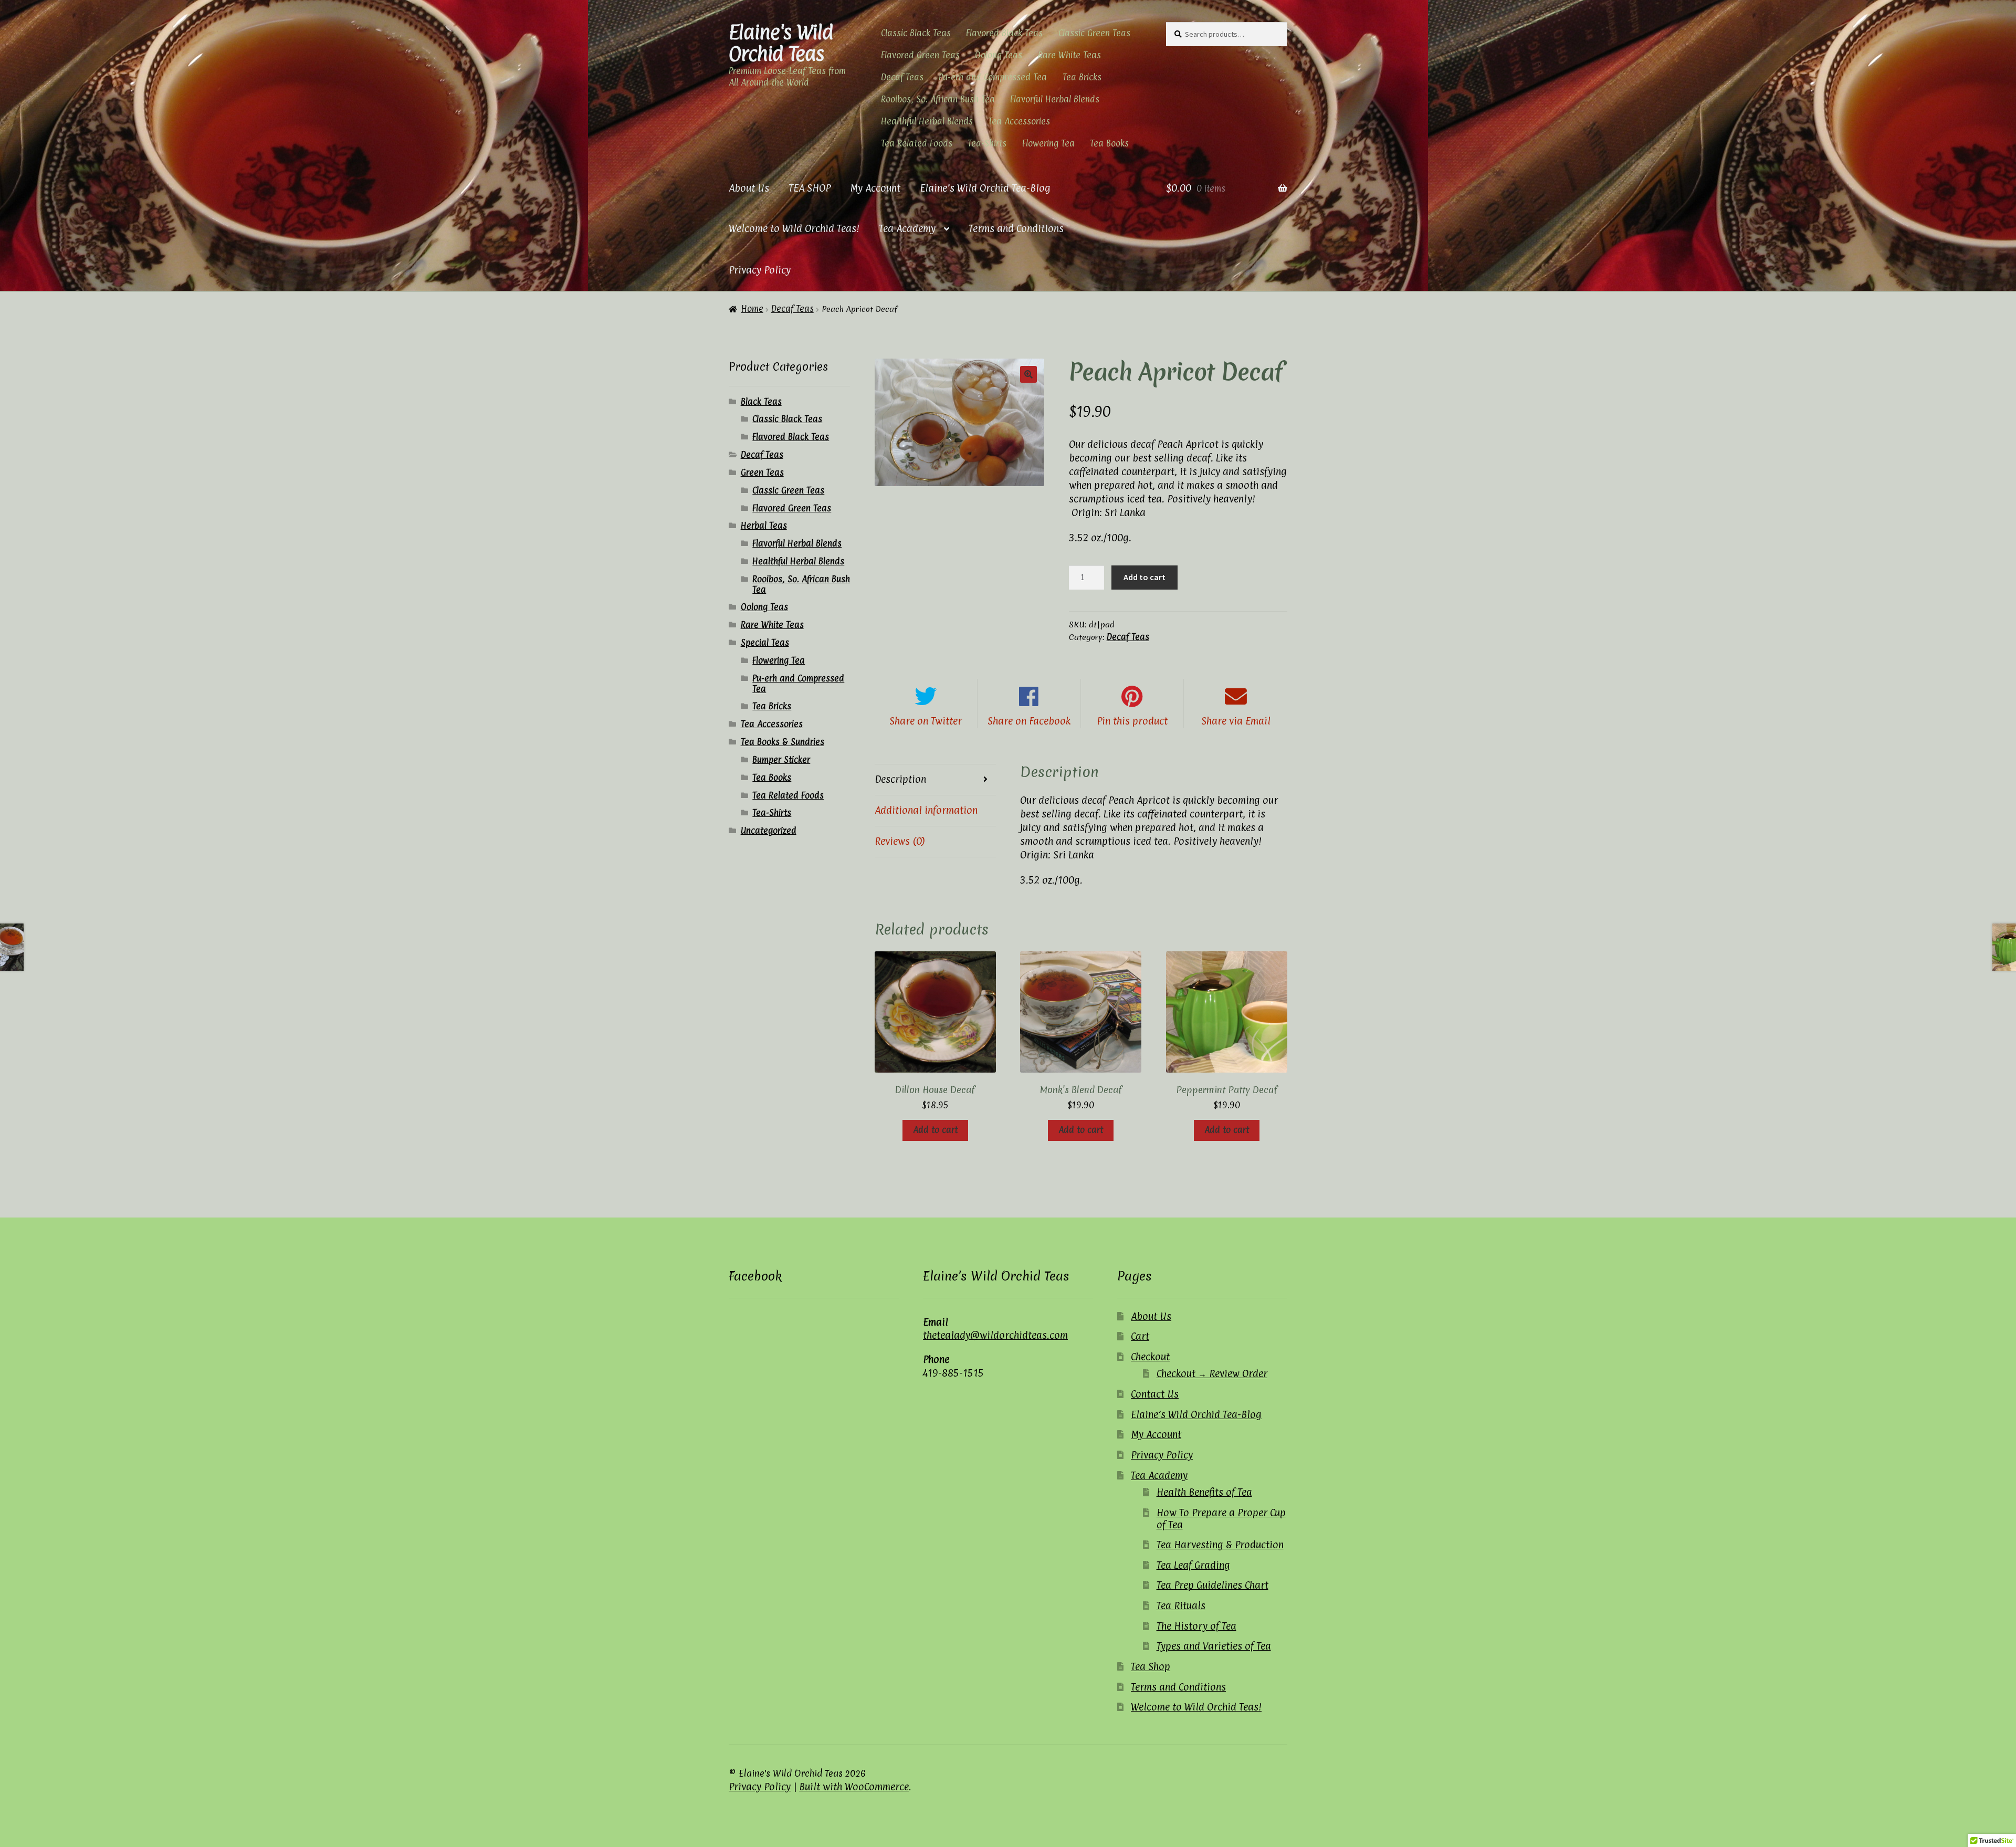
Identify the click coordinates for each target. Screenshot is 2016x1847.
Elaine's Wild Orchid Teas (781, 43)
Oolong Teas (999, 55)
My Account (875, 188)
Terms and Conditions (1016, 228)
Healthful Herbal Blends (927, 121)
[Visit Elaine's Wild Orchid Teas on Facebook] (737, 1321)
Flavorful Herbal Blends (1055, 99)
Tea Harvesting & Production (1220, 1545)
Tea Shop (1151, 1666)
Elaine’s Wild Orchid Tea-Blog (985, 188)
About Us (749, 188)
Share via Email (1236, 721)
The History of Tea (1196, 1626)
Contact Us (1155, 1394)
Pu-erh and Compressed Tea (993, 77)
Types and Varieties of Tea (1214, 1646)
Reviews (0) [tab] (900, 841)
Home (752, 309)
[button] (1028, 374)
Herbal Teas (764, 526)
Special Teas (765, 643)
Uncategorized (769, 831)
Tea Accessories (1019, 121)
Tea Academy (907, 228)
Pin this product (1132, 721)
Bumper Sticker (781, 760)
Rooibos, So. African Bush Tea (938, 99)
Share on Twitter (926, 721)
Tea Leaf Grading (1193, 1565)
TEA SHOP (810, 188)
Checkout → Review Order (1212, 1373)
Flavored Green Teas (920, 55)
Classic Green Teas (1094, 33)
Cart (1140, 1336)
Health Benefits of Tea (1204, 1492)
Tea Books (1109, 143)
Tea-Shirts (987, 143)
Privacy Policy (760, 270)
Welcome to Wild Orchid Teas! (794, 228)
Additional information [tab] (926, 810)
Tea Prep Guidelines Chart (1212, 1585)
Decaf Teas (902, 77)
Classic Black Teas (916, 33)
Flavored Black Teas (1004, 33)
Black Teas (761, 402)
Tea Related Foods (917, 143)
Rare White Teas (1069, 55)
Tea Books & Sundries (783, 742)
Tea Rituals (1181, 1605)
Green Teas (762, 473)
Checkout (1150, 1357)
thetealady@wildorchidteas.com (995, 1335)
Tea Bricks (1082, 77)
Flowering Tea (1048, 143)
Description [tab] (900, 779)
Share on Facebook (1029, 721)
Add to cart (1144, 577)
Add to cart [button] (935, 1130)
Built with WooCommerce (854, 1787)
